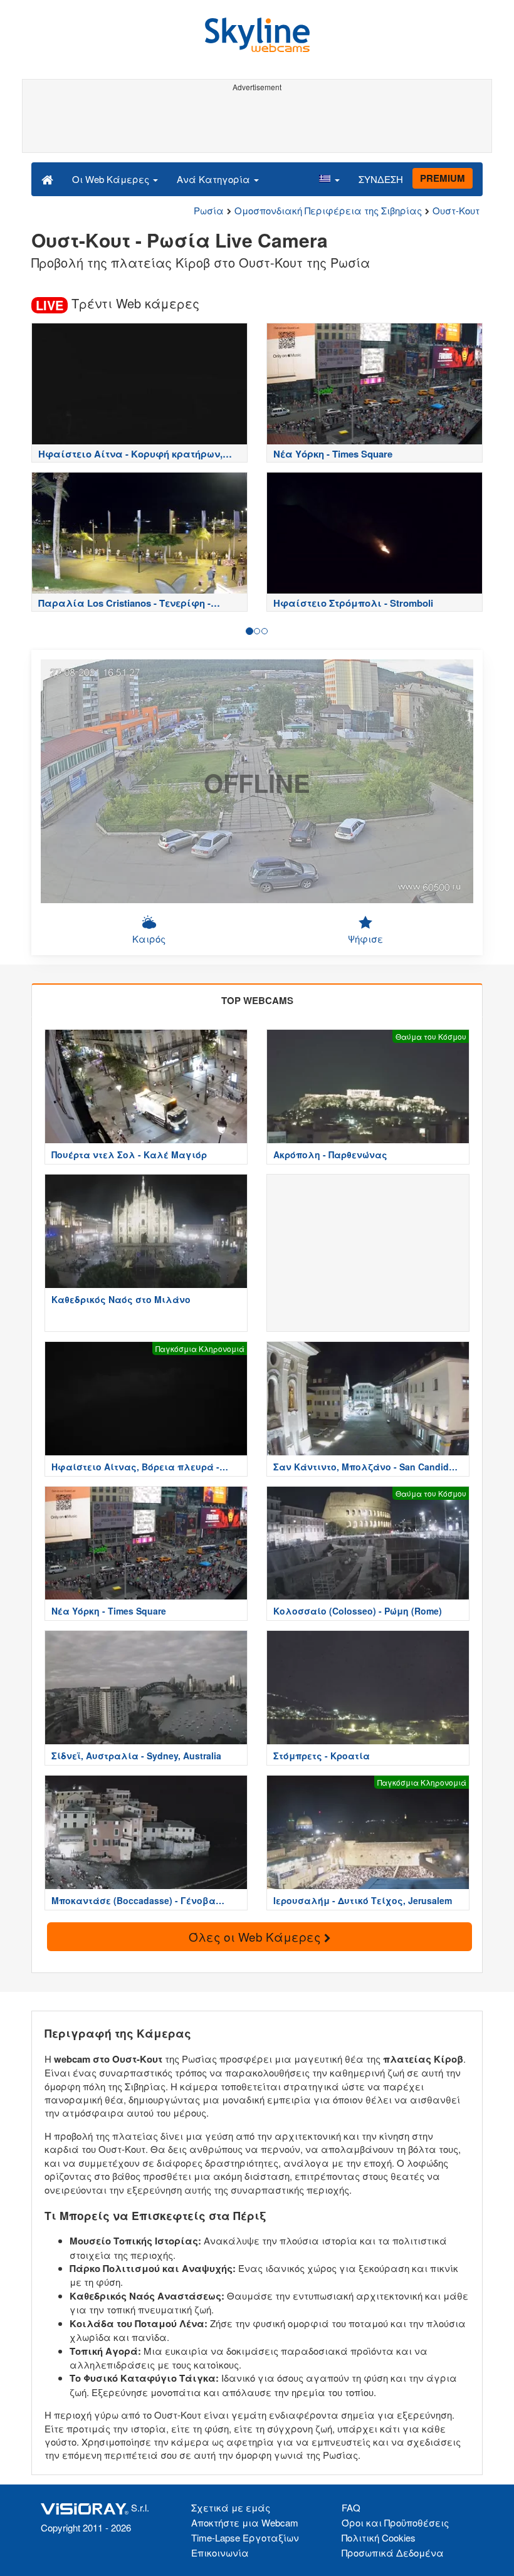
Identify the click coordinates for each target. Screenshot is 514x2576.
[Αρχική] (47, 179)
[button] (329, 179)
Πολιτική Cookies (379, 2537)
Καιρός (149, 939)
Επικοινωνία (220, 2552)
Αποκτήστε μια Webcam (245, 2522)
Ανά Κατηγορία (215, 179)
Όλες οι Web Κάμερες (256, 1936)
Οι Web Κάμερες (112, 179)
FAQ (351, 2507)
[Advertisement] (255, 124)
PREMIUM (443, 178)
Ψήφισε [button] (365, 939)
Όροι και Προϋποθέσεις (395, 2522)
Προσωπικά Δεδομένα (393, 2552)
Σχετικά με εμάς (231, 2507)
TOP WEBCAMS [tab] (257, 1000)
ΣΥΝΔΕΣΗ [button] (381, 179)
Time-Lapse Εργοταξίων (245, 2537)
